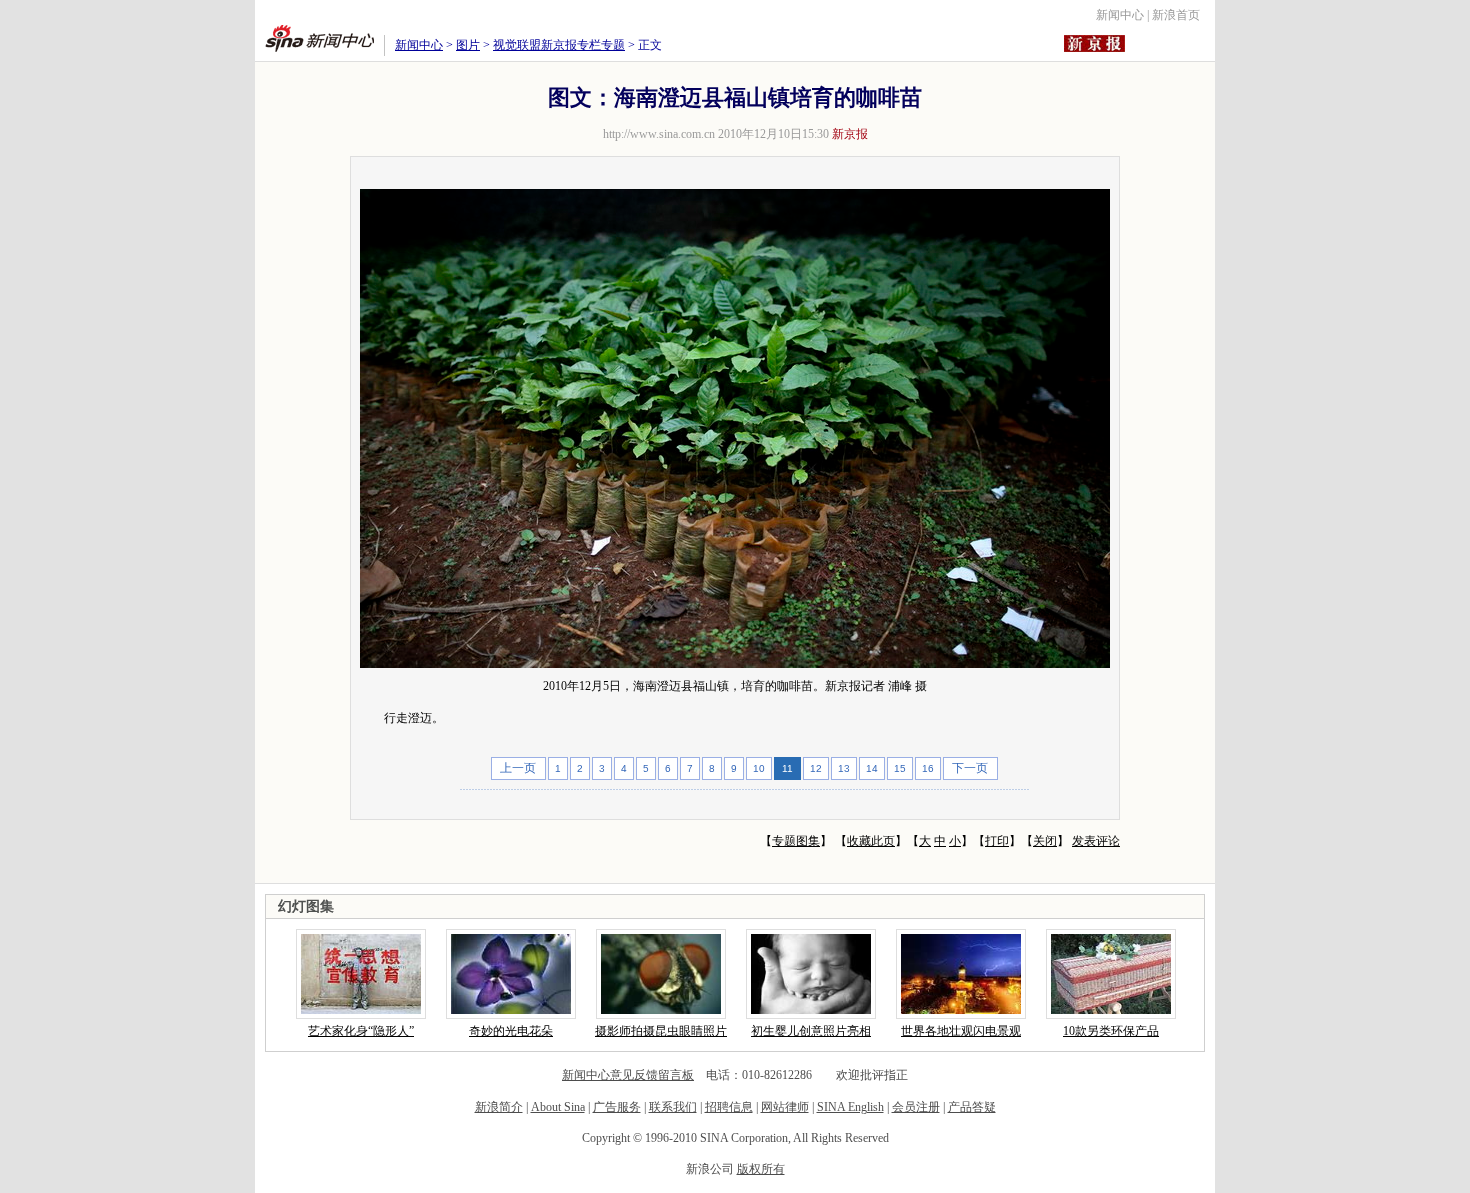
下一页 (970, 768)
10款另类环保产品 (1111, 1031)
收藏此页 (871, 841)
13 (844, 768)
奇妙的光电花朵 (511, 1031)
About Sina (558, 1107)
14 (872, 768)
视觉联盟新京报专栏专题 (559, 45)
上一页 (518, 768)
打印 (997, 841)
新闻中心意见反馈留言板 (628, 1075)
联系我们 (673, 1107)
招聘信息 (729, 1107)
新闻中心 (1120, 15)
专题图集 (796, 841)
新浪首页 (1176, 15)
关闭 (1045, 841)
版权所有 (761, 1169)
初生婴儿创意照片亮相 (811, 1031)
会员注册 (916, 1107)
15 (900, 768)
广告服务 (617, 1107)
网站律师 (785, 1107)
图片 (468, 45)
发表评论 (1096, 841)
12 (816, 768)
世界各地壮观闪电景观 (961, 1031)
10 (759, 768)
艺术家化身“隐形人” (361, 1031)
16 (928, 768)
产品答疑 (972, 1107)
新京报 (850, 134)
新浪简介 (499, 1107)
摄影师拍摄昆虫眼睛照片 (661, 1031)
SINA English (850, 1107)
